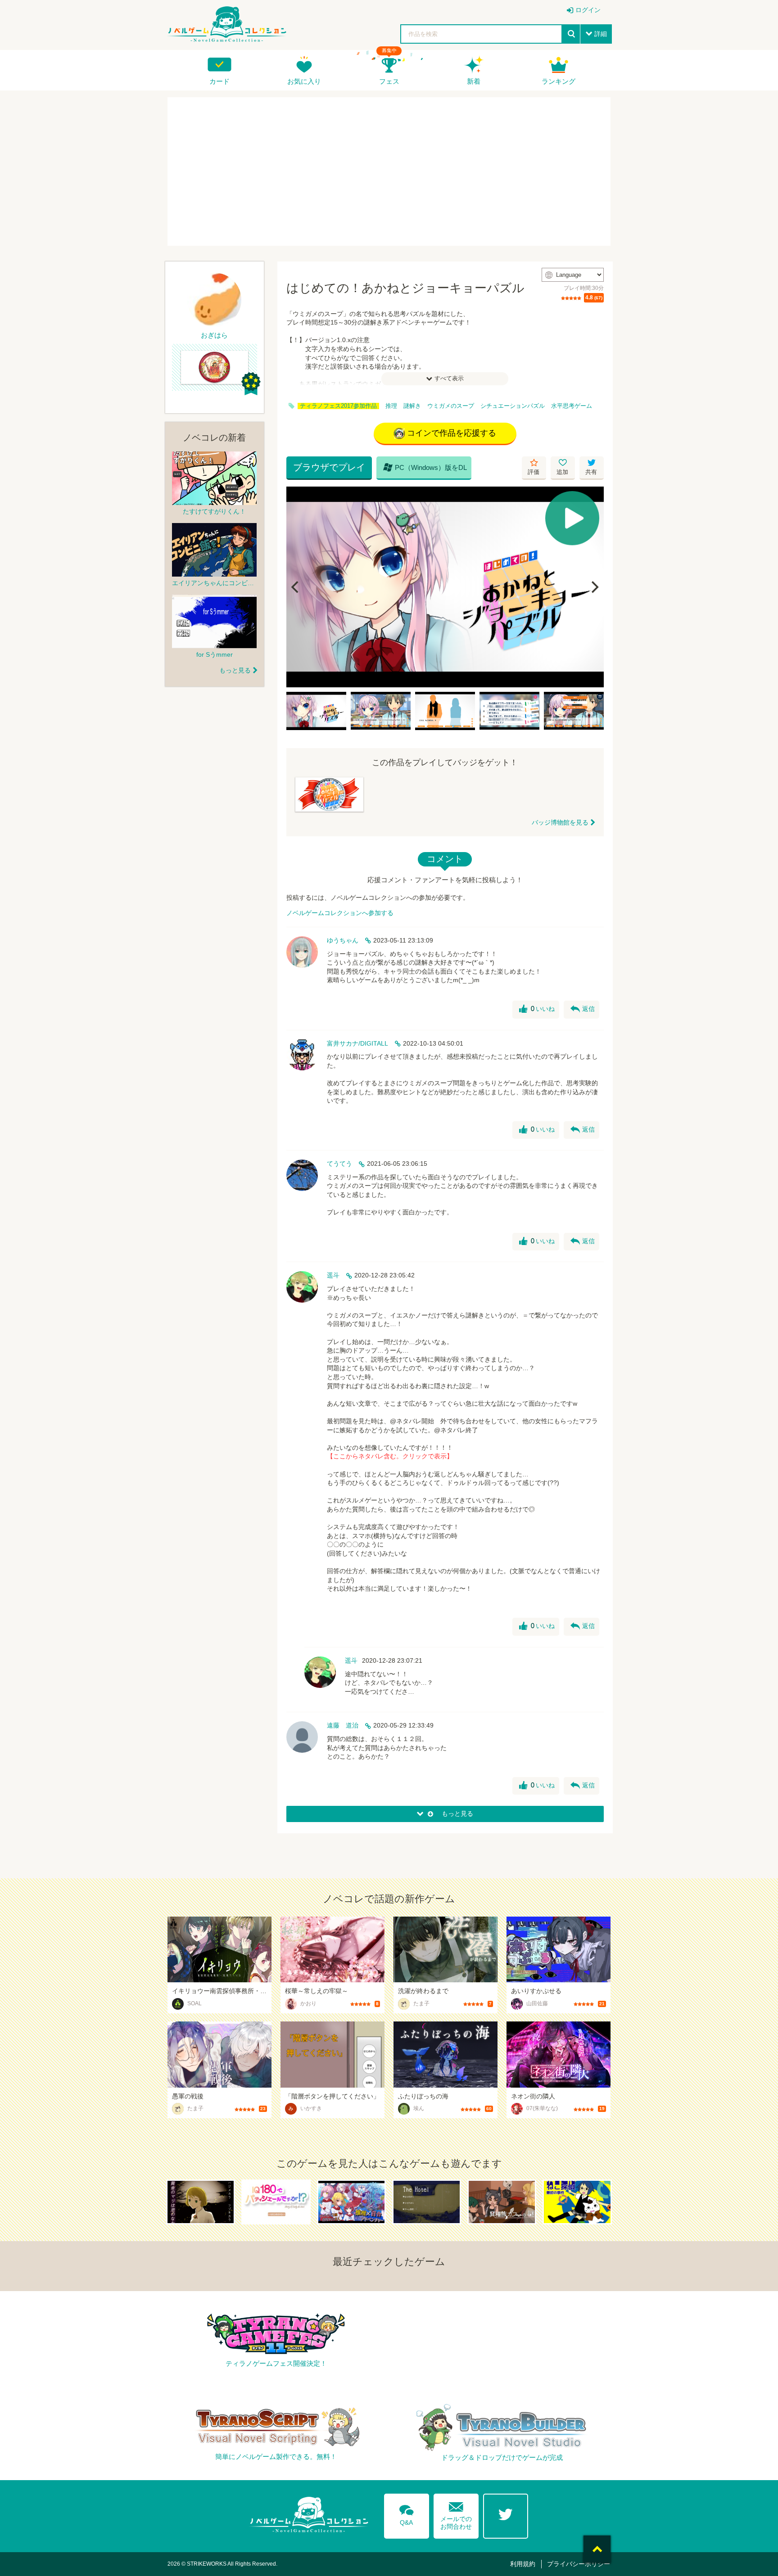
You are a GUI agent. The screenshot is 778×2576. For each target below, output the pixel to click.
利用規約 (523, 2564)
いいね (537, 1009)
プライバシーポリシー (579, 2564)
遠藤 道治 (343, 1725)
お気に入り (304, 81)
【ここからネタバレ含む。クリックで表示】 (390, 1456)
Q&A (407, 2513)
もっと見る (235, 670)
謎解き (412, 406)
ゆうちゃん (343, 940)
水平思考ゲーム (572, 406)
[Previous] (296, 587)
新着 (474, 81)
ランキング (559, 81)
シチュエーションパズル (513, 406)
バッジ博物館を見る (560, 822)
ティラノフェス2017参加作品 (338, 406)
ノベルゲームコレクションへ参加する (340, 913)
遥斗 (333, 1275)
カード (219, 81)
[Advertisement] (389, 171)
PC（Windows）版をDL (425, 467)
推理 (391, 406)
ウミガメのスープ (451, 406)
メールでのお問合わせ (456, 2514)
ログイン (588, 10)
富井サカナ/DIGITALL (357, 1043)
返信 (583, 1009)
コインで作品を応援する (452, 433)
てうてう (339, 1164)
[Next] (594, 587)
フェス (389, 81)
